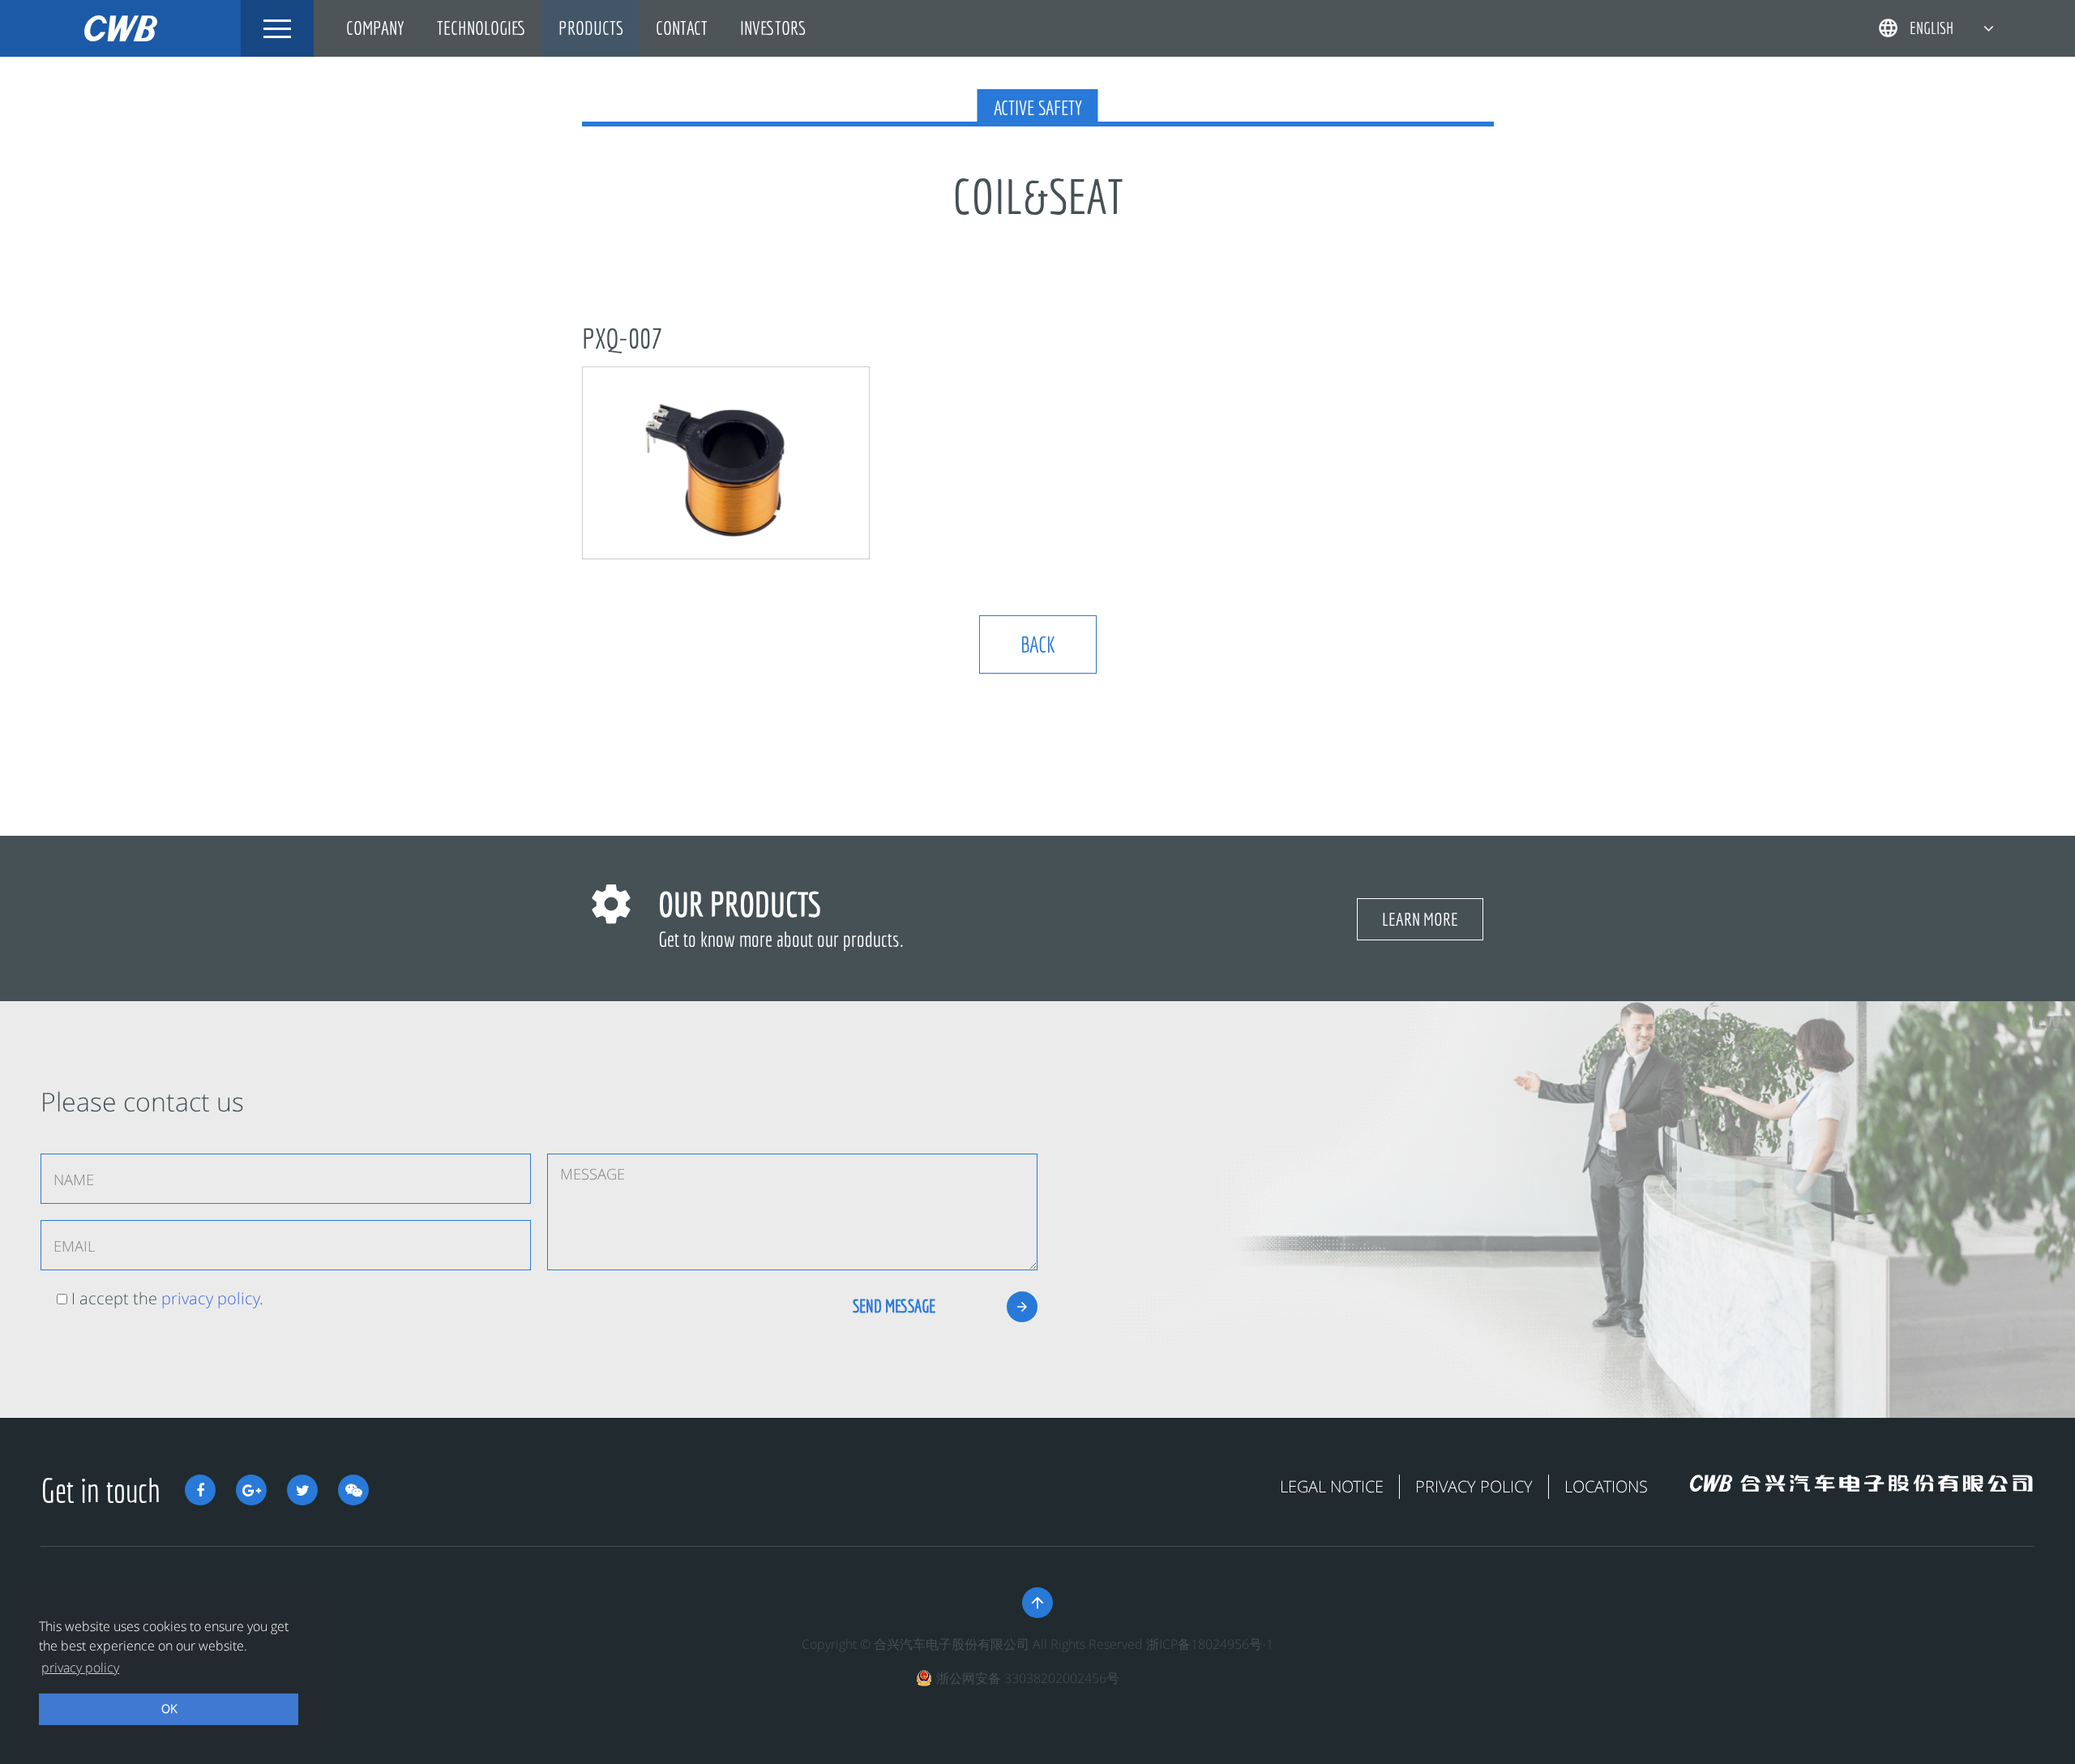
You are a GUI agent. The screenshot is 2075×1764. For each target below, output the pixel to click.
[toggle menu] (277, 28)
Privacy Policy (1474, 1486)
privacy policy (210, 1298)
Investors (773, 28)
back (1038, 644)
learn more (1420, 919)
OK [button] (169, 1708)
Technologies (481, 28)
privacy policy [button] (80, 1668)
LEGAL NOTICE (1332, 1486)
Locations (1606, 1486)
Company (375, 28)
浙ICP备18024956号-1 (1210, 1644)
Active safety (1038, 108)
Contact (682, 28)
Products (591, 28)
